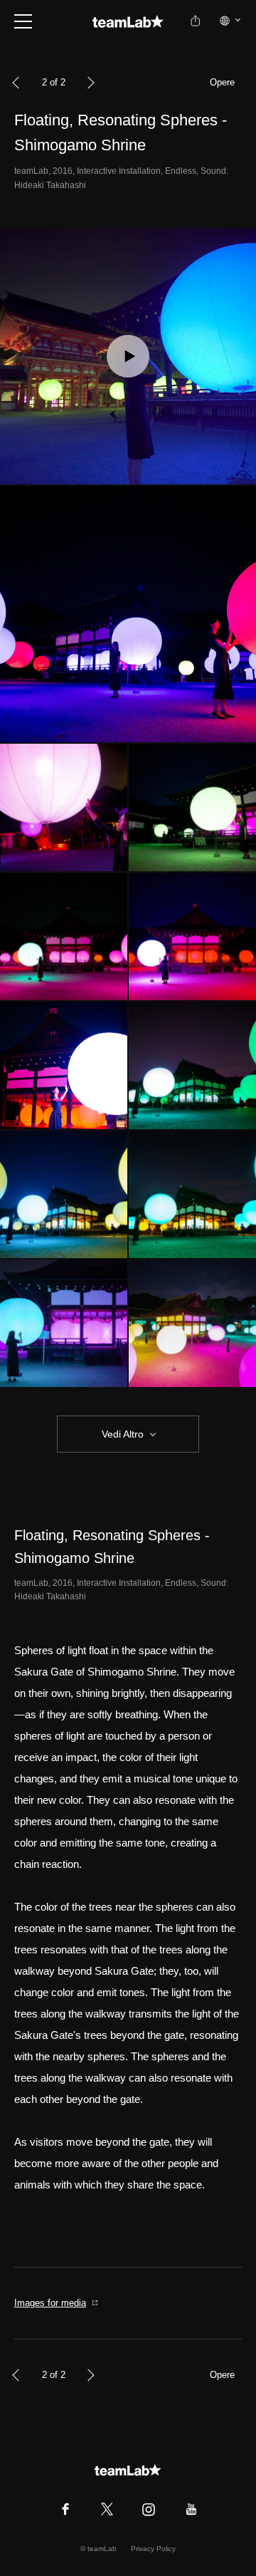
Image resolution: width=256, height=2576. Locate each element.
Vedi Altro (123, 1434)
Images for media (50, 2303)
